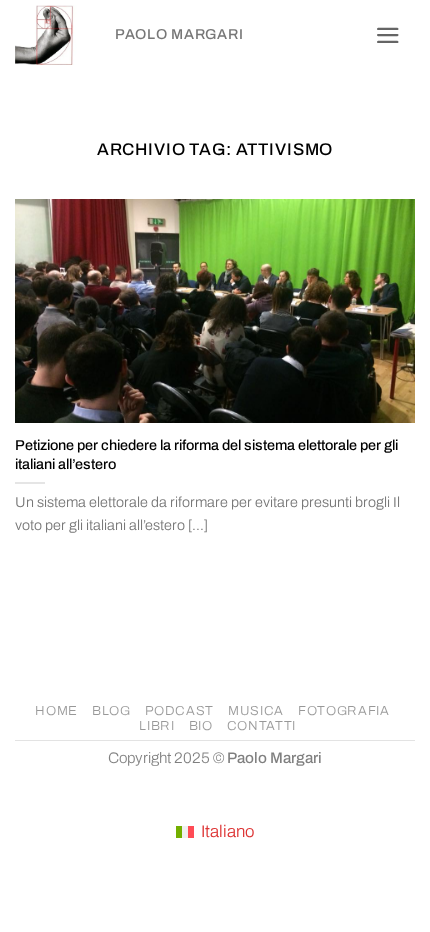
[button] (388, 35)
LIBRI (156, 726)
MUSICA (256, 711)
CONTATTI (261, 726)
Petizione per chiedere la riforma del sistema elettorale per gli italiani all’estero (206, 454)
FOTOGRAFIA (344, 711)
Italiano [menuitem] (227, 831)
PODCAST (180, 711)
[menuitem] (215, 833)
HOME (56, 711)
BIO (201, 726)
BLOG (111, 711)
